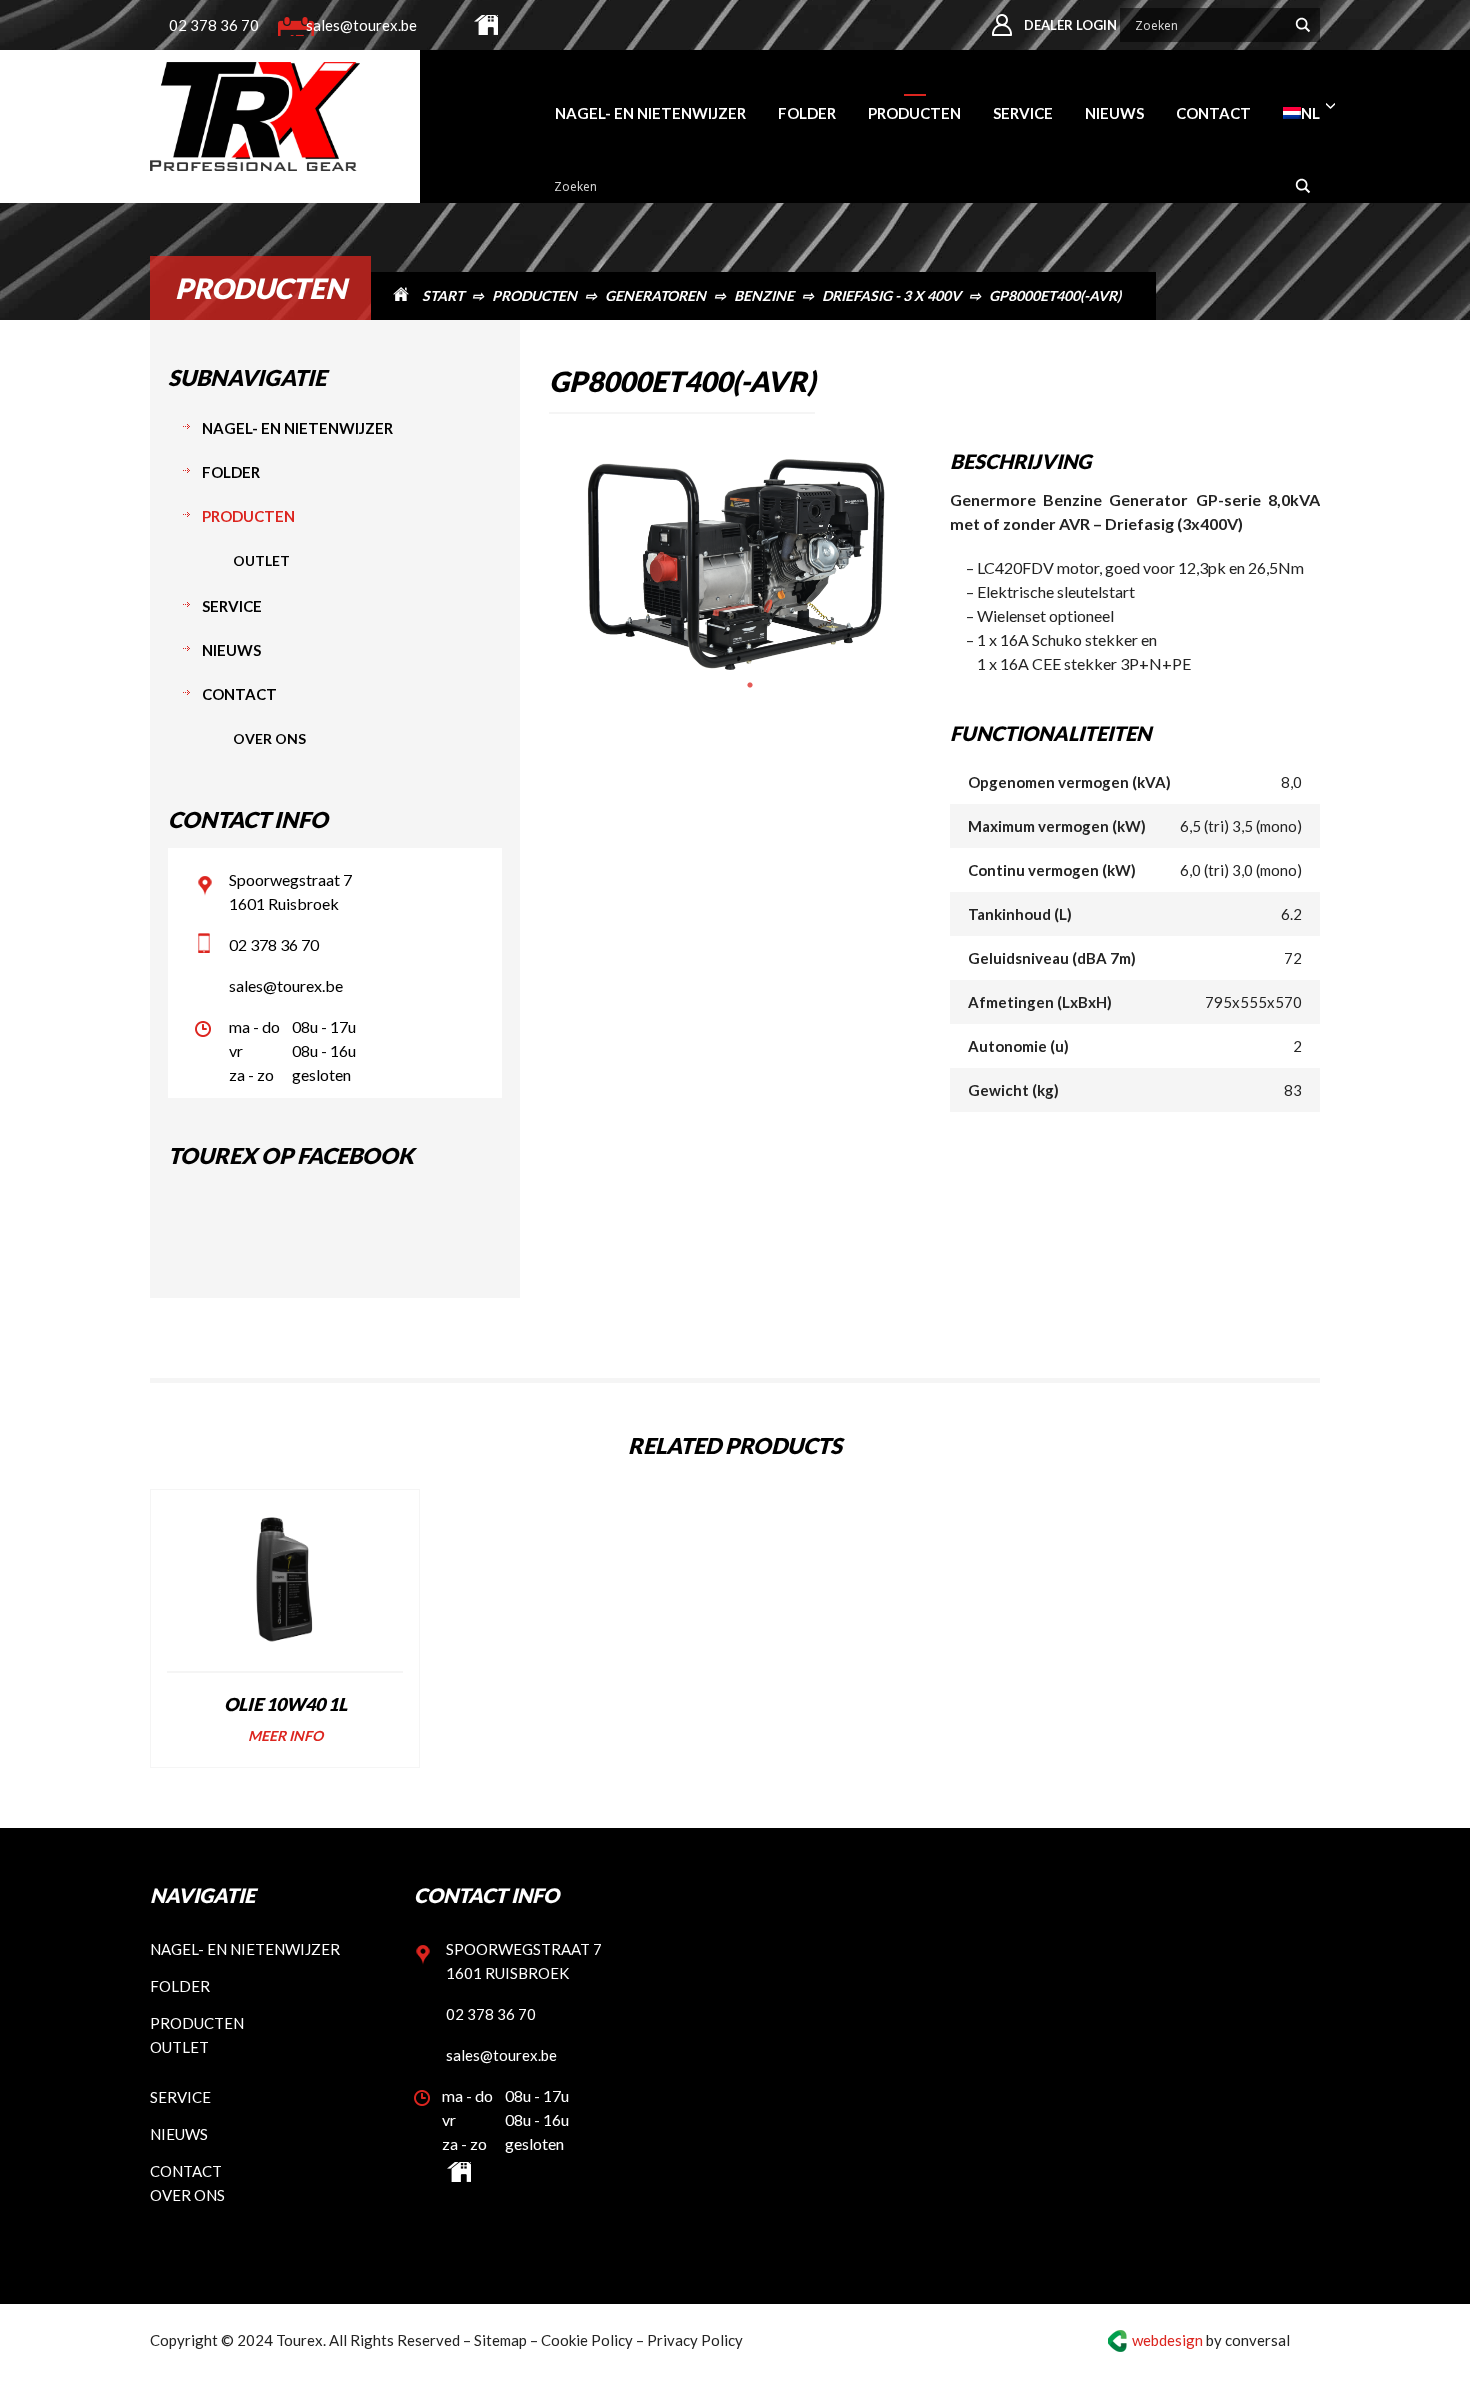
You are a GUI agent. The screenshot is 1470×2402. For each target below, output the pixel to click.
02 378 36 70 (214, 24)
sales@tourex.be (357, 24)
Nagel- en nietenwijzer (297, 428)
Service (232, 606)
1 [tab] (750, 685)
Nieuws (231, 650)
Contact (239, 694)
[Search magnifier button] (1303, 24)
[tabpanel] (734, 564)
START (443, 295)
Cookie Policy (587, 2340)
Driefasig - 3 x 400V (891, 295)
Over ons (269, 738)
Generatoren (655, 295)
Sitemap (500, 2340)
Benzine (764, 295)
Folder (231, 472)
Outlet (261, 560)
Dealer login (1070, 24)
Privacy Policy (695, 2340)
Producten (534, 295)
